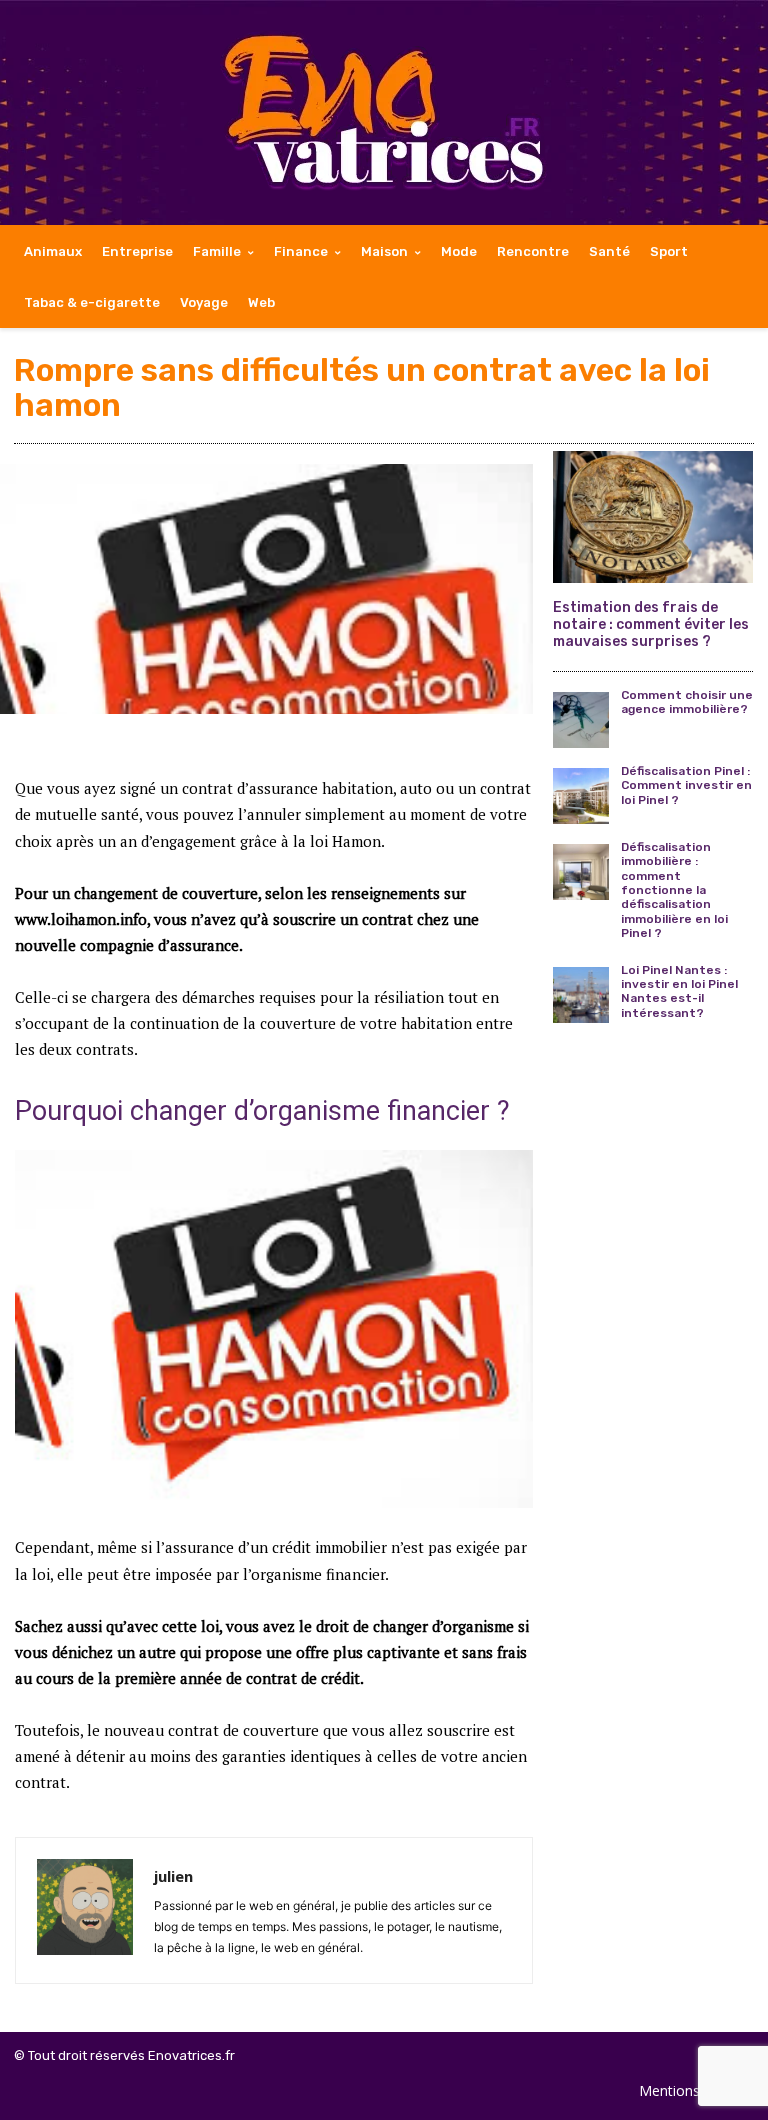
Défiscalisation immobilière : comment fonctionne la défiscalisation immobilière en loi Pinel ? (674, 890)
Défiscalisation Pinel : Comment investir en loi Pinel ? (686, 785)
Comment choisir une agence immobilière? (687, 702)
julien (173, 1876)
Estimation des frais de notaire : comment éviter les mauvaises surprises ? (651, 624)
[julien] (85, 1910)
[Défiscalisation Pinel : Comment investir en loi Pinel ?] (581, 796)
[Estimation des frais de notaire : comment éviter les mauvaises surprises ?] (653, 517)
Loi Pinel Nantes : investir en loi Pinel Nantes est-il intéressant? (679, 991)
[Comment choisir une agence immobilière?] (581, 720)
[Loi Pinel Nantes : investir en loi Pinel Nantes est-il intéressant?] (581, 995)
